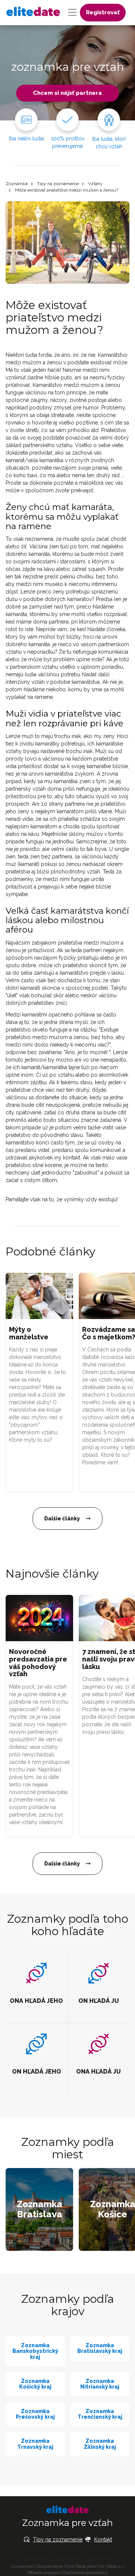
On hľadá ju (110, 2566)
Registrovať (103, 12)
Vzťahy (95, 184)
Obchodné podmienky (86, 2573)
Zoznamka (17, 184)
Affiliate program (43, 2573)
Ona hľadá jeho (81, 2566)
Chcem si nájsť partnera (67, 93)
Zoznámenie (49, 2566)
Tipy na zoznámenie (58, 184)
